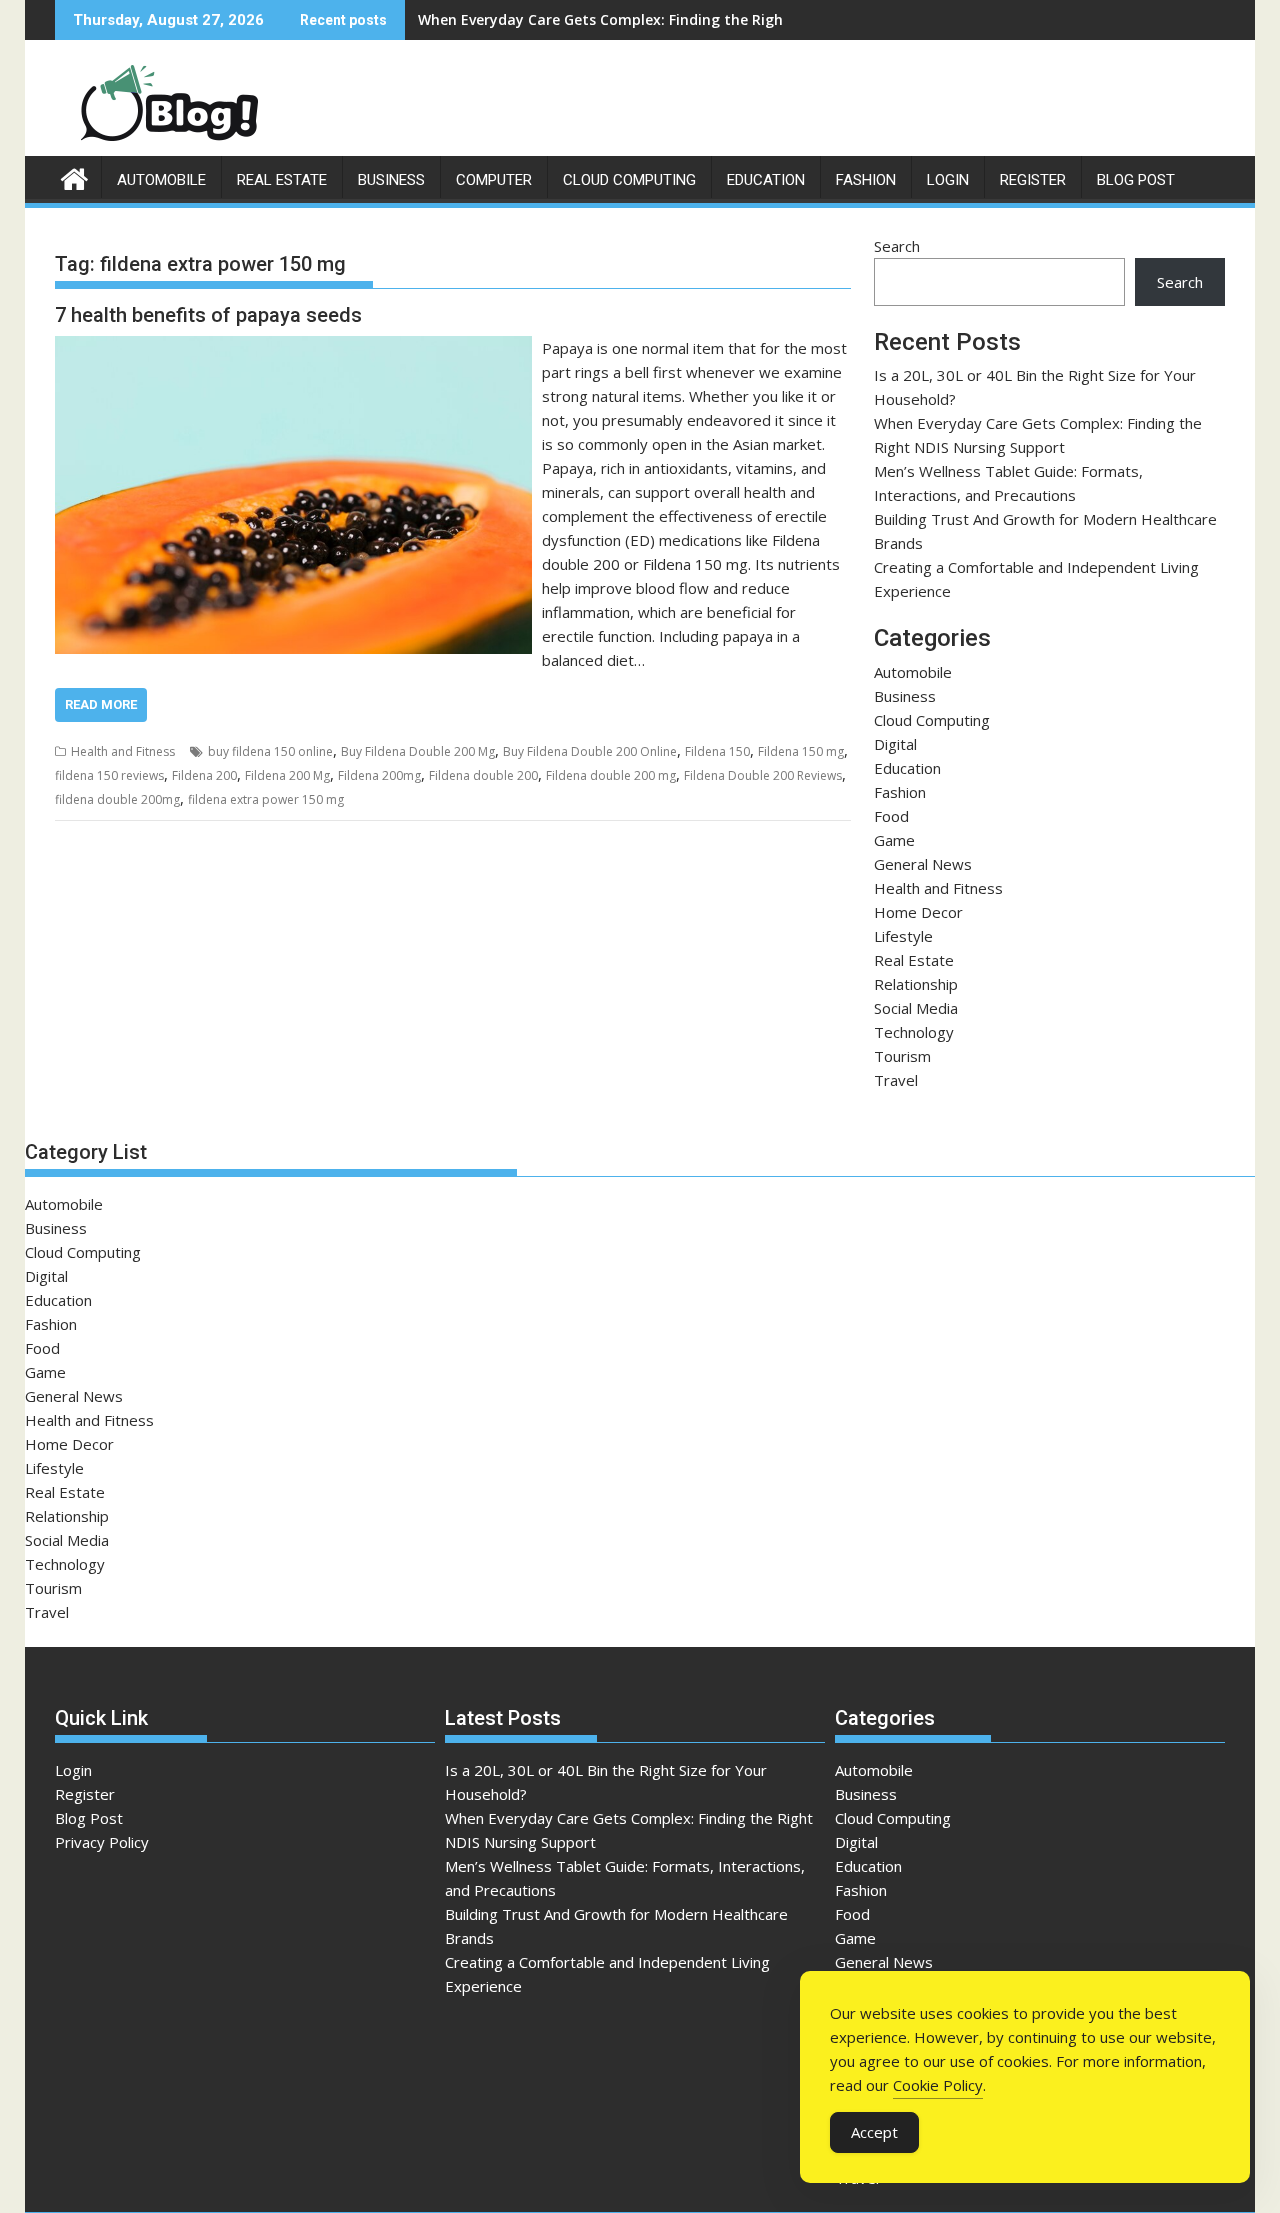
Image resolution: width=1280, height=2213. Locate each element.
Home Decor (918, 912)
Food (891, 816)
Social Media (916, 1008)
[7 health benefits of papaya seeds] (293, 348)
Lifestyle (903, 936)
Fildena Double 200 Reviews (763, 775)
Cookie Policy (938, 2085)
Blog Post (1136, 180)
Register (1033, 180)
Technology (914, 1032)
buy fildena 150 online (270, 751)
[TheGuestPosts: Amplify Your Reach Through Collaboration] (74, 176)
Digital (895, 744)
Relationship (916, 984)
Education (766, 180)
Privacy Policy (102, 1842)
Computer (494, 180)
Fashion (866, 180)
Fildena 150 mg (801, 751)
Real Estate (282, 180)
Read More (101, 704)
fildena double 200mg (117, 799)
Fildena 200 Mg (287, 775)
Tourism (902, 1056)
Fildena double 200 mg (611, 775)
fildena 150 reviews (109, 775)
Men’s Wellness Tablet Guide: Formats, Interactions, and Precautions (659, 19)
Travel (896, 1080)
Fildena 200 (204, 775)
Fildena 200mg (379, 775)
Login (948, 180)
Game (894, 840)
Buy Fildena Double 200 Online (590, 751)
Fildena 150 (717, 751)
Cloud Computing (629, 180)
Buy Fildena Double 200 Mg (418, 751)
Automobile (161, 180)
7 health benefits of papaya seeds (208, 315)
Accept (874, 2132)
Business (391, 180)
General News (923, 864)
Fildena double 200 (483, 775)
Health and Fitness (123, 751)
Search (897, 246)
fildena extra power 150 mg (266, 799)
